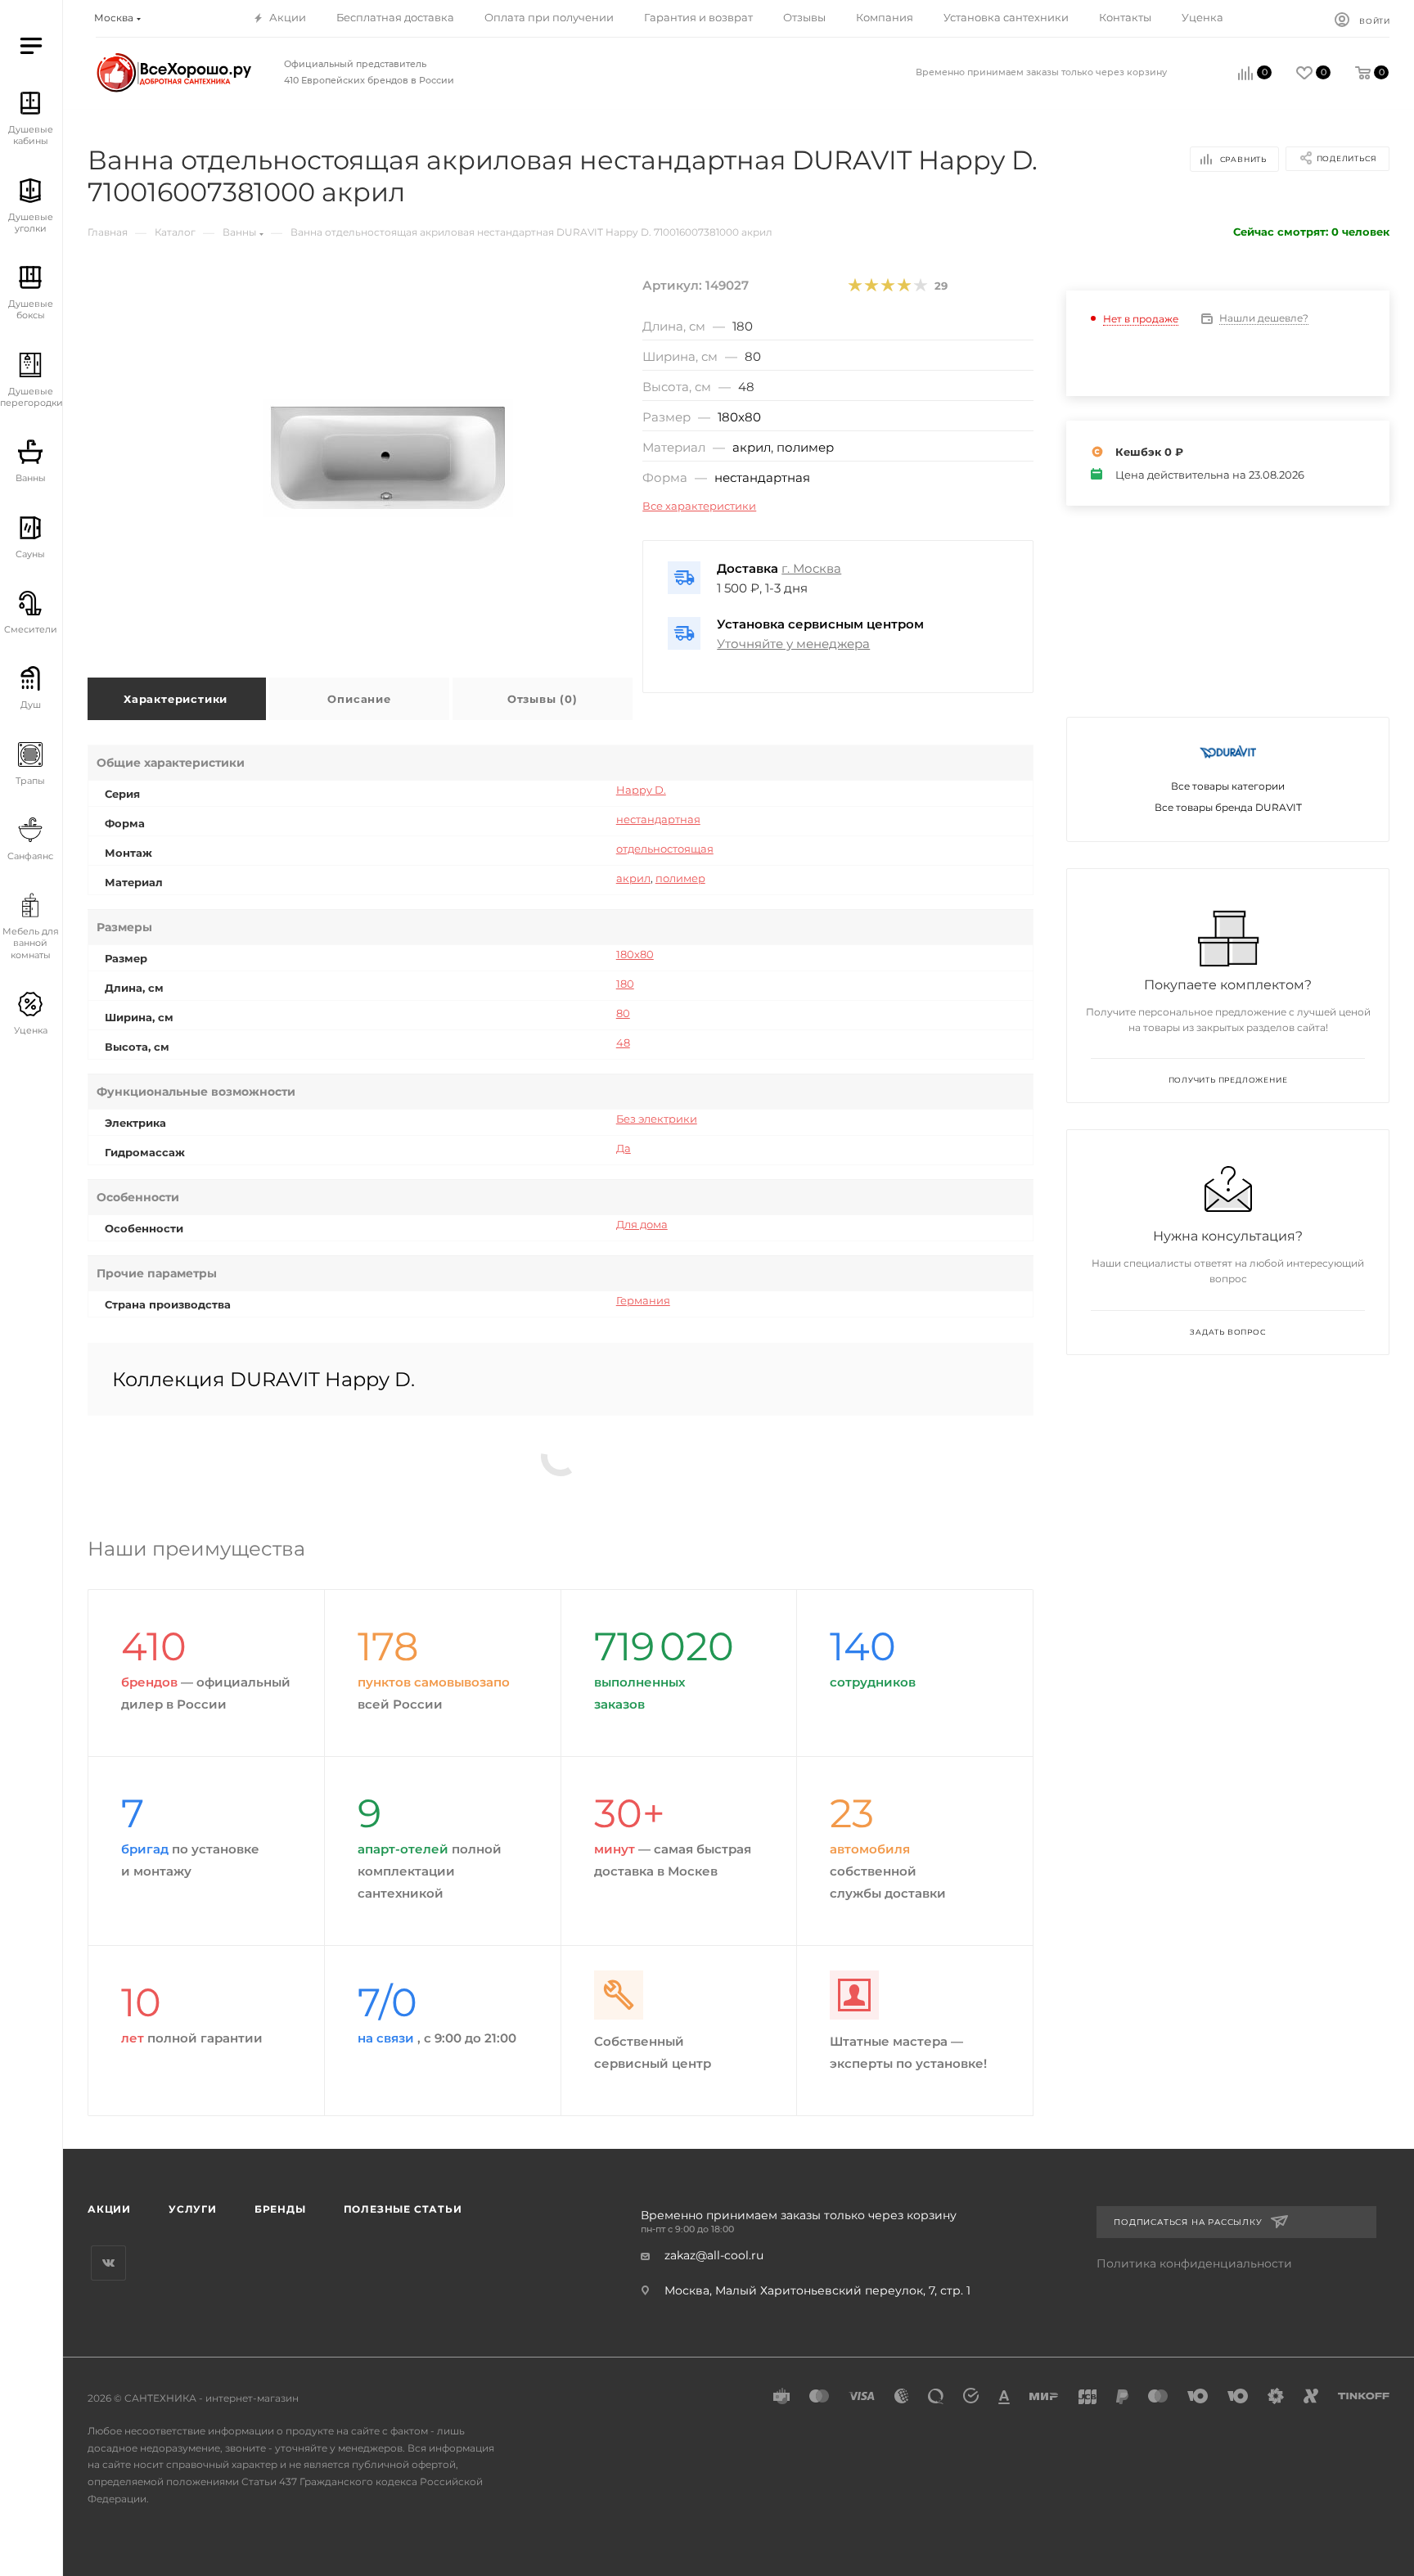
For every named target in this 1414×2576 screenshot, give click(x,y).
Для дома (642, 1224)
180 (625, 984)
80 (623, 1013)
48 (623, 1043)
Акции (109, 2209)
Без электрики (657, 1119)
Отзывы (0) (543, 699)
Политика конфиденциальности (1194, 2263)
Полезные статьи (403, 2209)
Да (624, 1148)
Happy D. (641, 790)
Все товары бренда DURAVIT (1228, 807)
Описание (359, 699)
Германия (643, 1300)
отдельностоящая (665, 849)
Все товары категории (1228, 786)
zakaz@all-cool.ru (714, 2255)
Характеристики (176, 699)
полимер (805, 447)
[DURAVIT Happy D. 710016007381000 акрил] (388, 458)
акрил (752, 447)
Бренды (280, 2209)
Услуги (193, 2209)
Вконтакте (108, 2263)
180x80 (739, 417)
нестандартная (762, 477)
